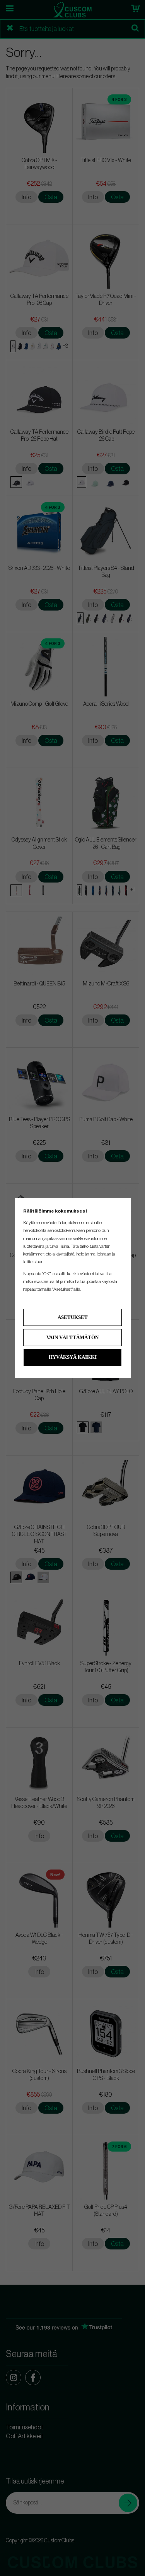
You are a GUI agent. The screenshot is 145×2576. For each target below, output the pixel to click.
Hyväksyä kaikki (73, 1357)
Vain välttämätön (72, 1337)
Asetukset (73, 1317)
